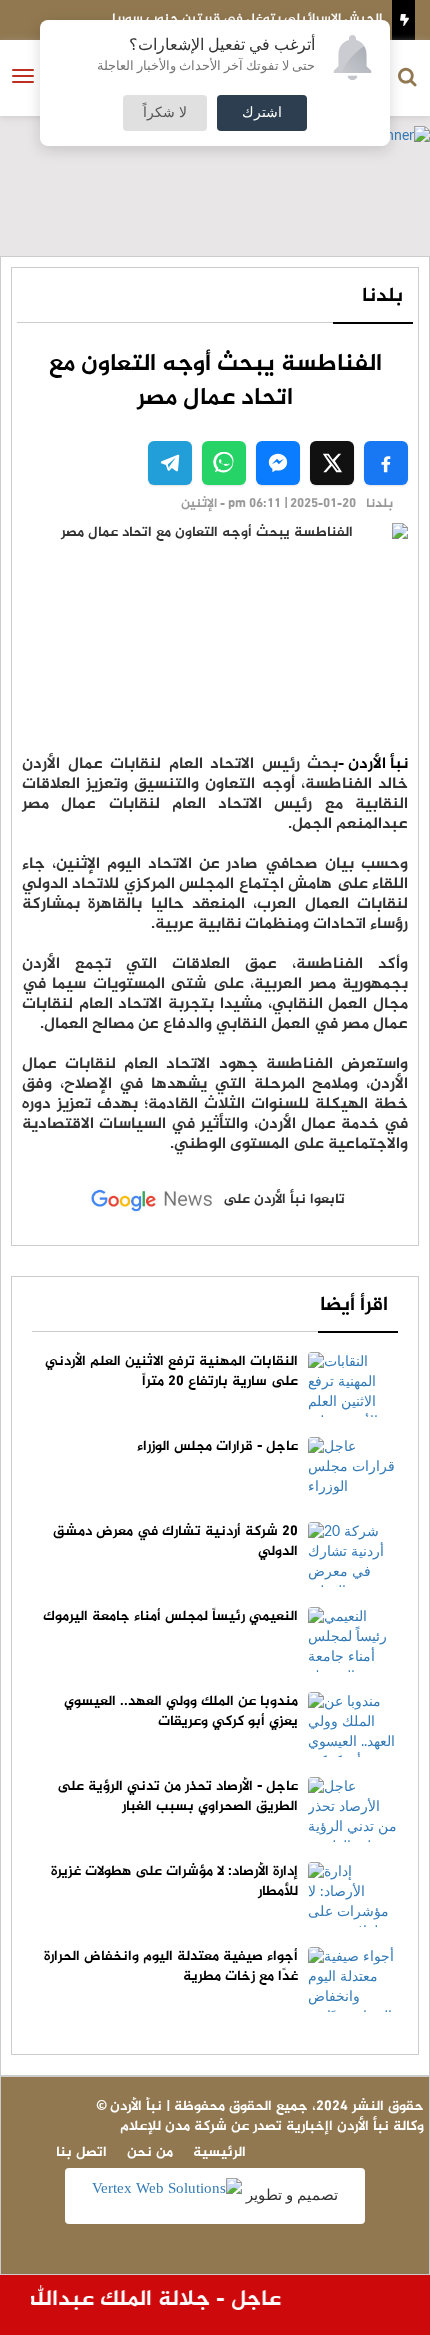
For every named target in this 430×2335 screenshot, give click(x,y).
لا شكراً (165, 113)
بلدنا (382, 296)
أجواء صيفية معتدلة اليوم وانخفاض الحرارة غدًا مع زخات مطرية (171, 1966)
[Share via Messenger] (278, 463)
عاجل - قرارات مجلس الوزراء (217, 1446)
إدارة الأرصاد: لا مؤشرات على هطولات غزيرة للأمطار (174, 1881)
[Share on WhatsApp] (224, 463)
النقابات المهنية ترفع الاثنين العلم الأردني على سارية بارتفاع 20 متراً (171, 1371)
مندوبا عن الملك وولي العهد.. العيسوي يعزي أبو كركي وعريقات (181, 1711)
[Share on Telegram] (170, 463)
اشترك (262, 113)
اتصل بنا (81, 2152)
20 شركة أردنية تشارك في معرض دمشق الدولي (175, 1541)
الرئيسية (219, 2152)
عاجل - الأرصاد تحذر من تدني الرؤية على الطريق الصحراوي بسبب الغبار (177, 1796)
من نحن (150, 2152)
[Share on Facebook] (386, 463)
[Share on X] (332, 463)
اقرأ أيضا (354, 1305)
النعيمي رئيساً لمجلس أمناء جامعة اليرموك (170, 1616)
